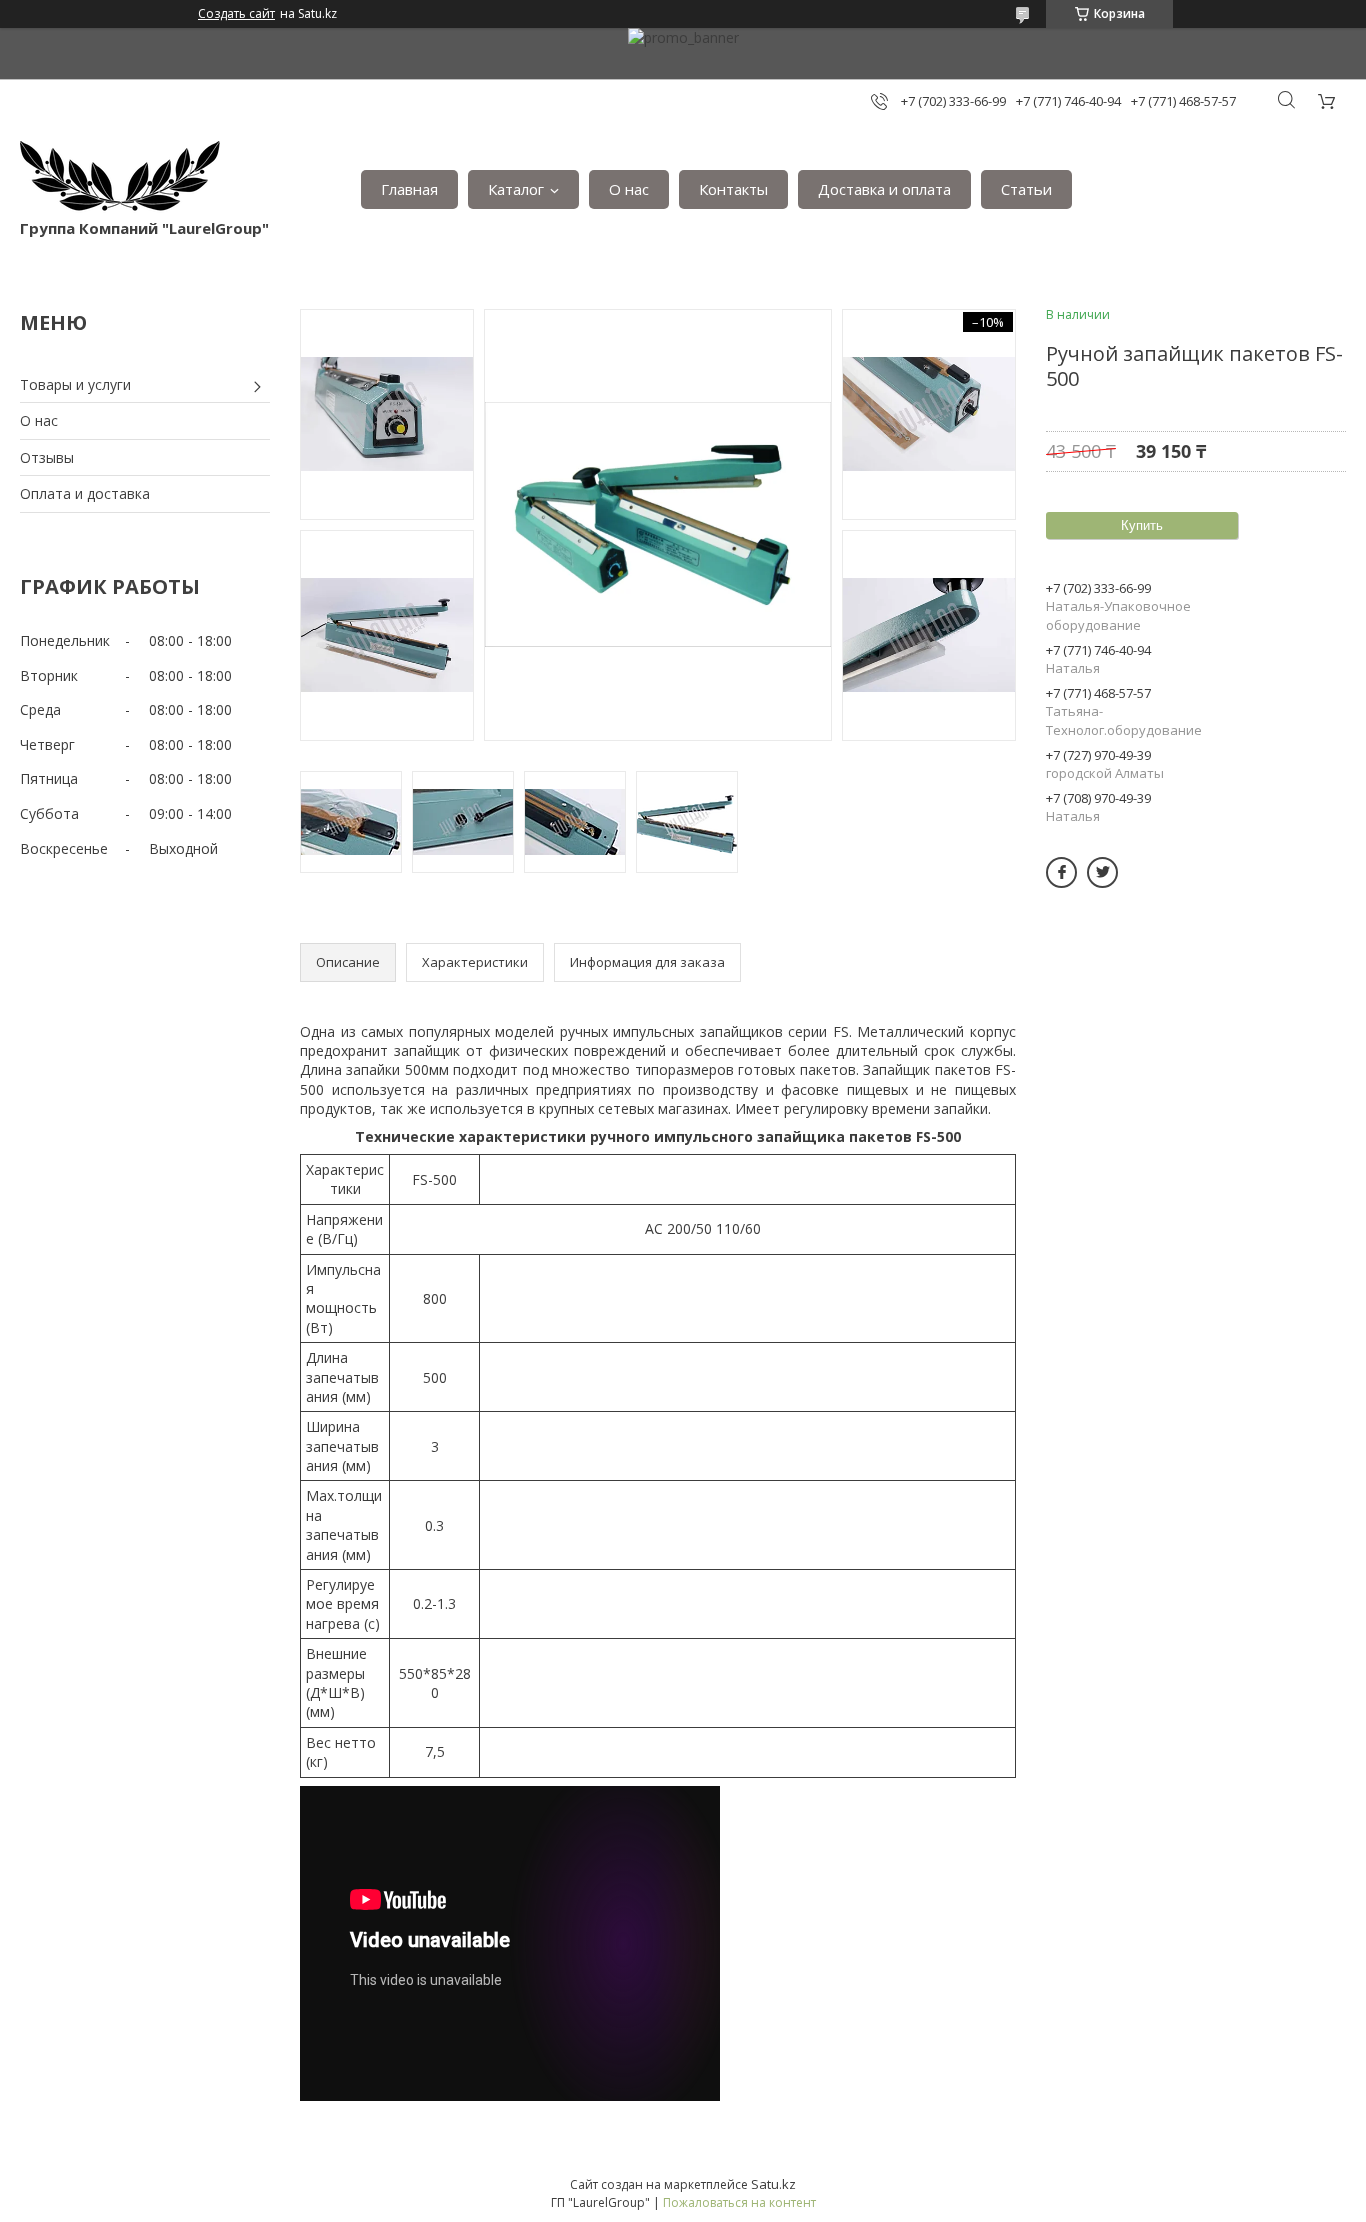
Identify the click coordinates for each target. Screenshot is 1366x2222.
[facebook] (1061, 872)
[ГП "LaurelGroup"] (120, 179)
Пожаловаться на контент (739, 2202)
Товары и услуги (75, 384)
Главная (409, 189)
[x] (1102, 872)
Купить (1142, 525)
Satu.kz (773, 2184)
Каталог (516, 189)
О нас (629, 189)
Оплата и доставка (85, 493)
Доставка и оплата (884, 189)
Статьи (1026, 189)
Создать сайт (236, 14)
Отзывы (47, 457)
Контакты (733, 189)
